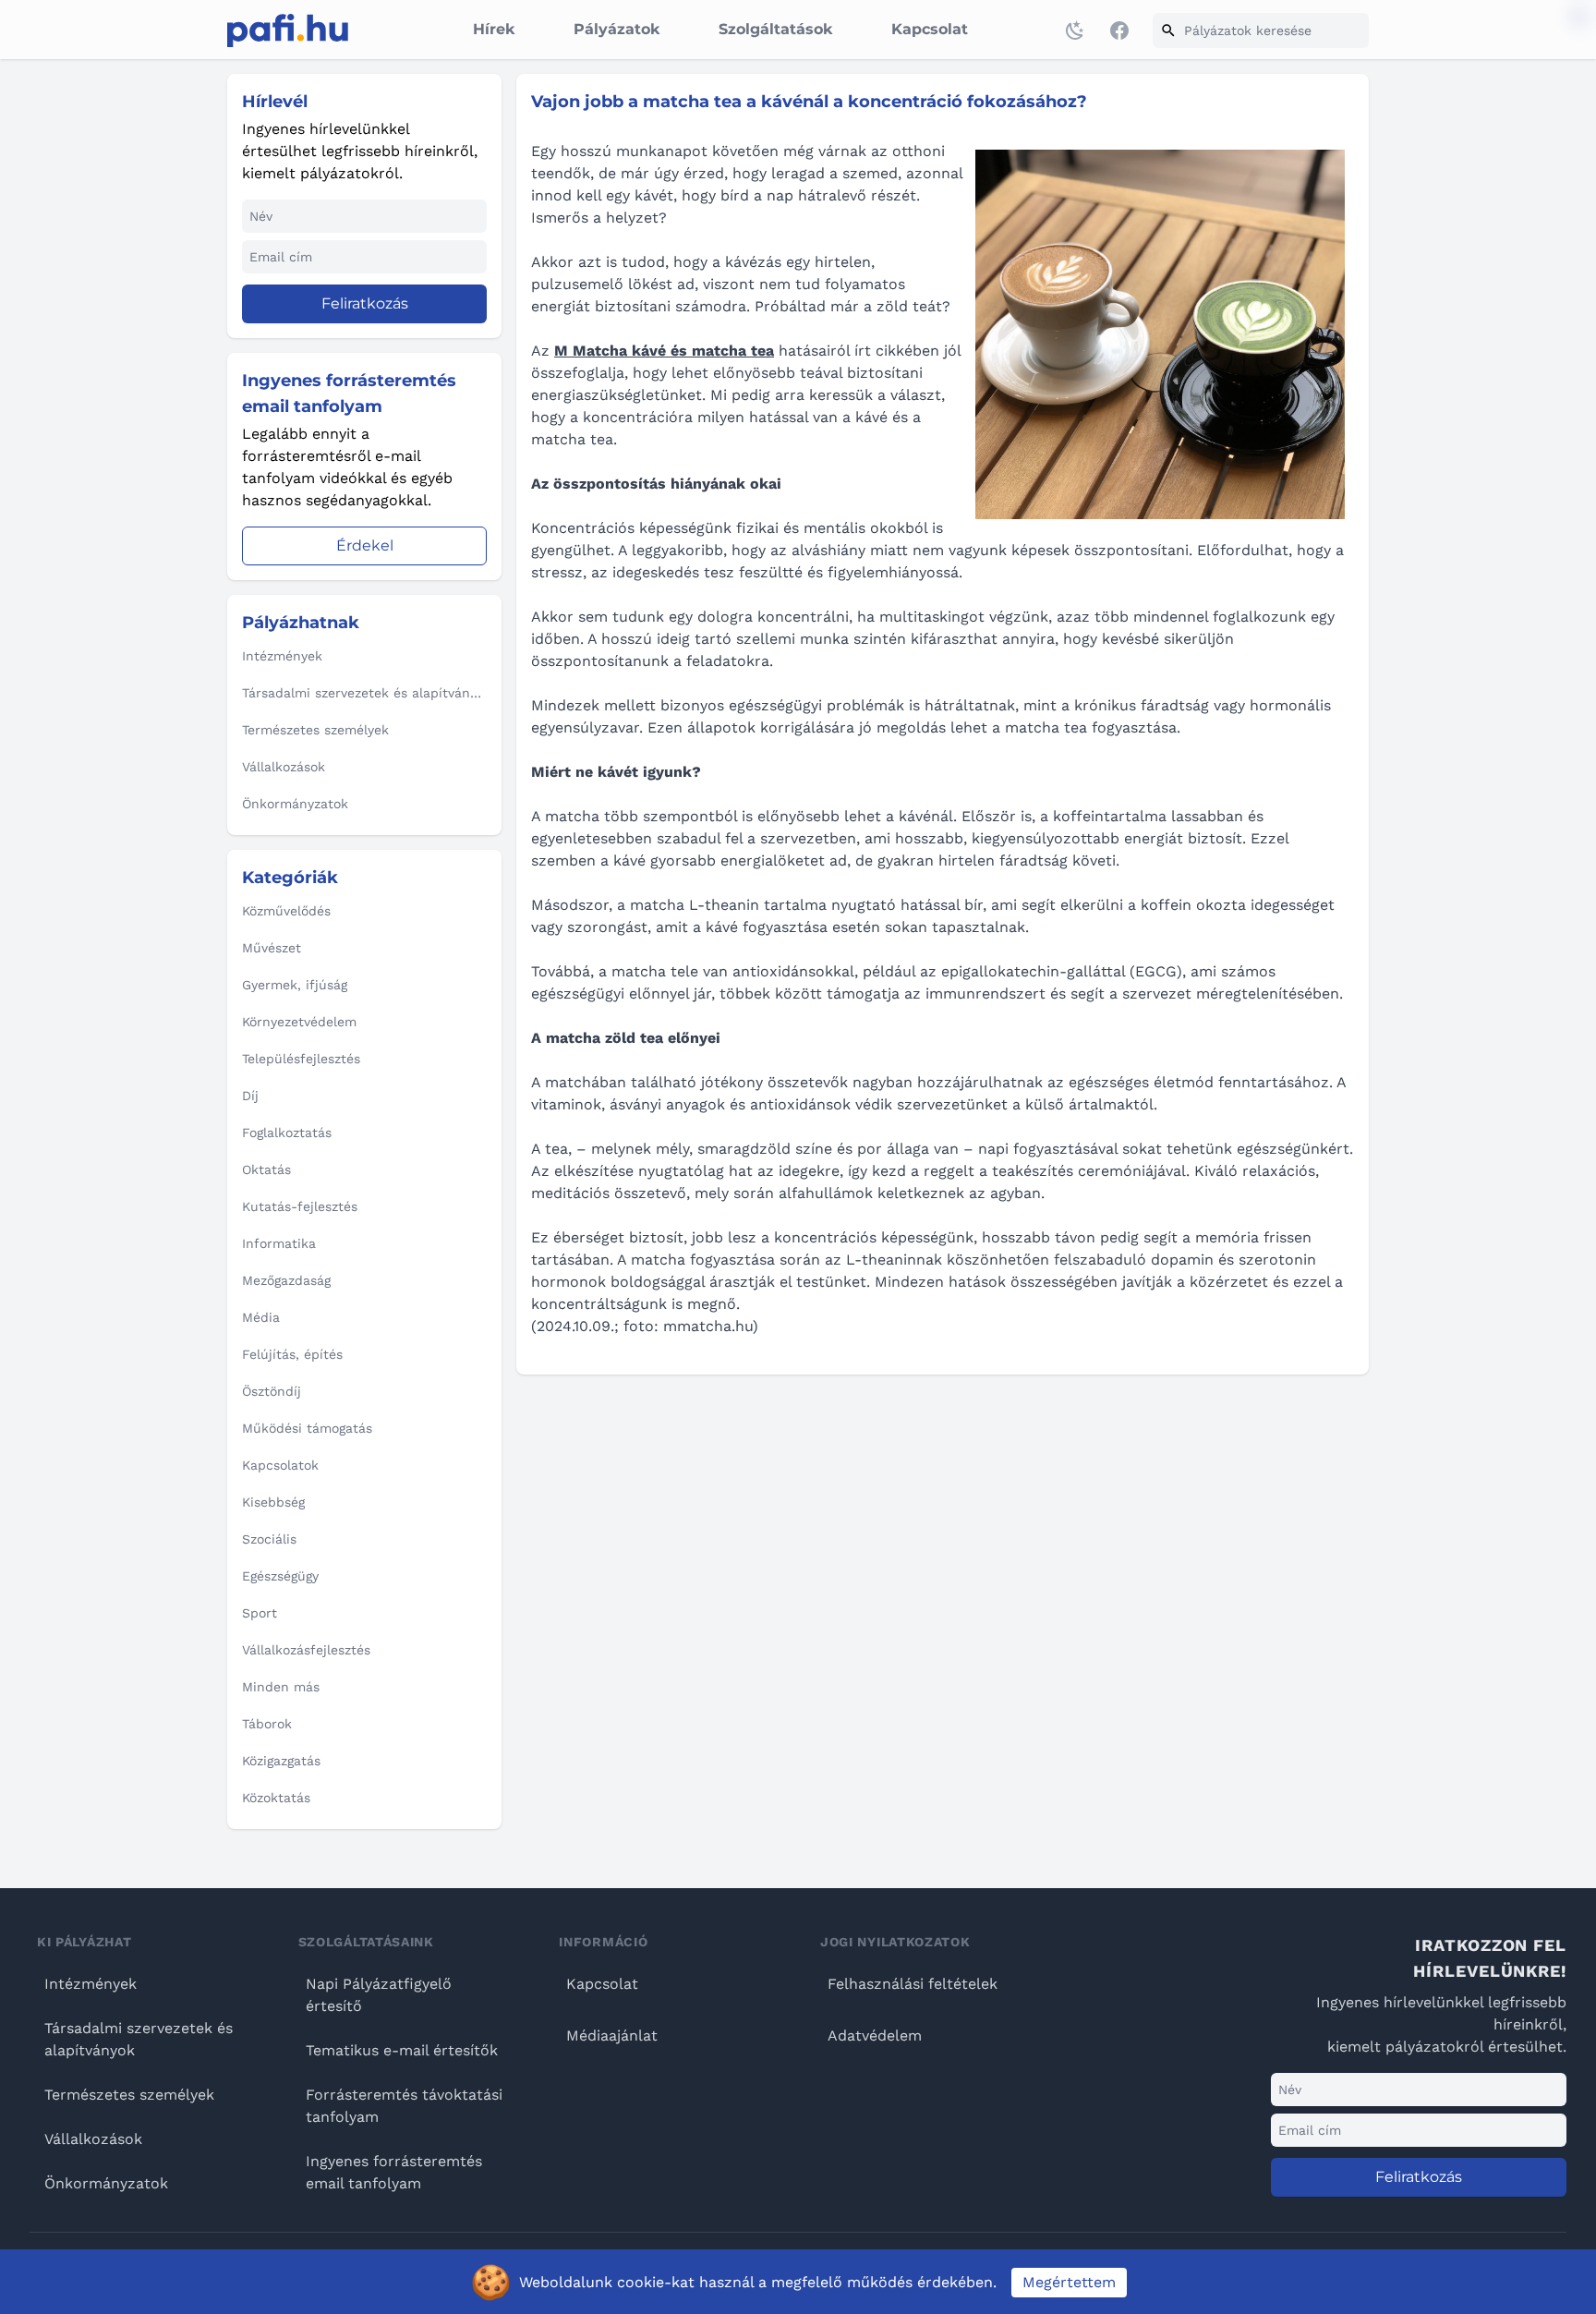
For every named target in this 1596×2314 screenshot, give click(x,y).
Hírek (494, 29)
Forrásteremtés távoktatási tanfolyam (404, 2106)
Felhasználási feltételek (913, 1984)
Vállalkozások (93, 2139)
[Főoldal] (288, 30)
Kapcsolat (930, 29)
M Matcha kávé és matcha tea (664, 351)
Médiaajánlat (612, 2035)
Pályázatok (617, 29)
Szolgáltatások (775, 29)
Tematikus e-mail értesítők (402, 2050)
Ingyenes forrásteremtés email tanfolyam (394, 2172)
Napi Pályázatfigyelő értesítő (379, 1995)
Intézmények (91, 1984)
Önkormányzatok (106, 2183)
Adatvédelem (875, 2035)
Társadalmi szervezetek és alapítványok (139, 2039)
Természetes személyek (129, 2095)
